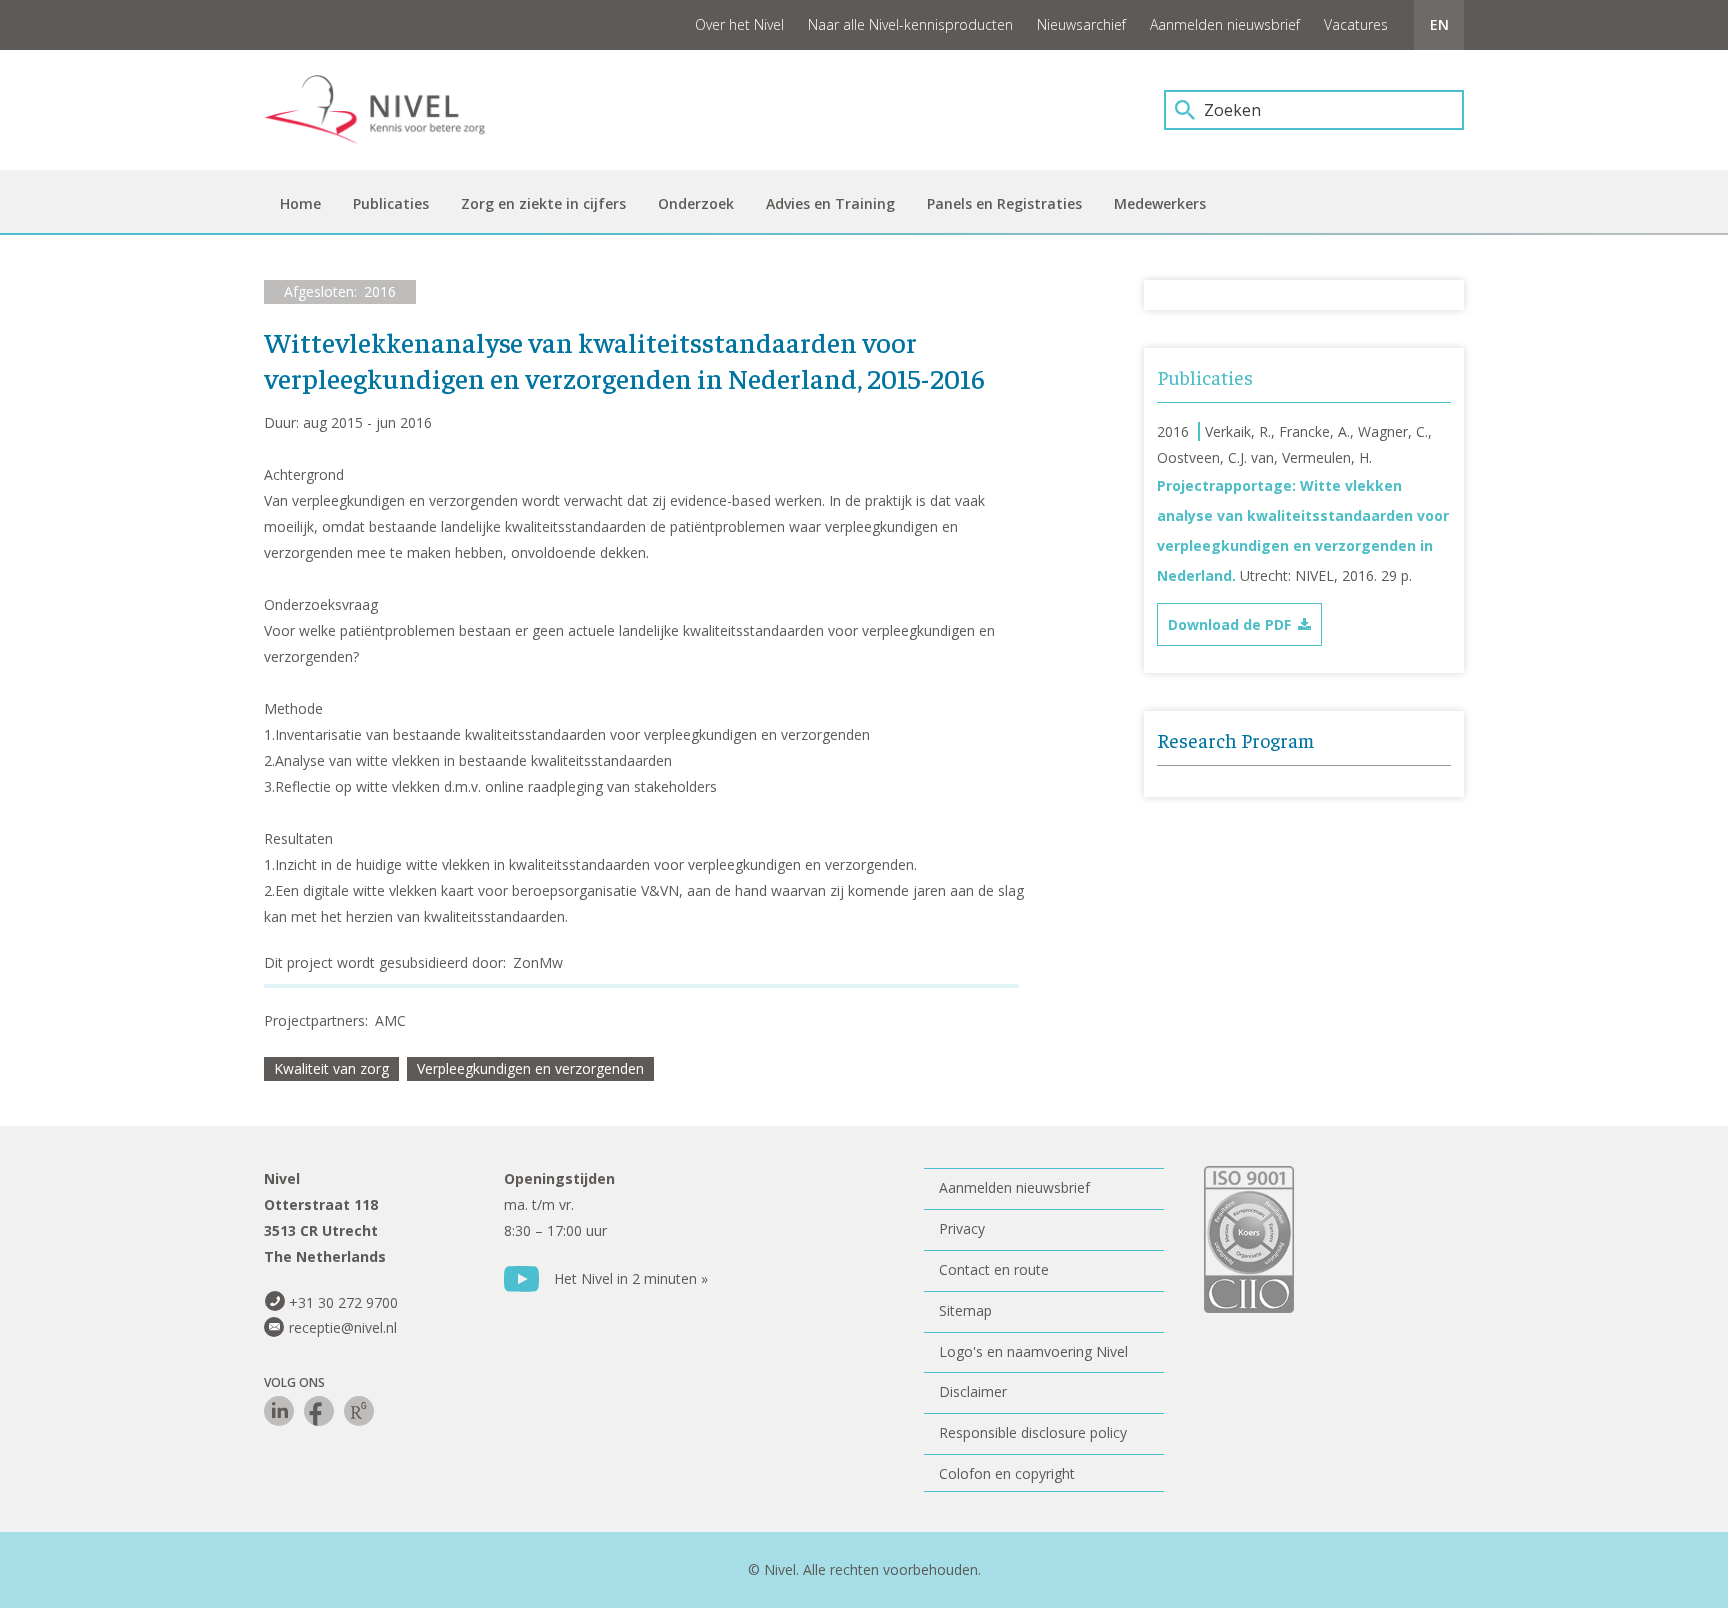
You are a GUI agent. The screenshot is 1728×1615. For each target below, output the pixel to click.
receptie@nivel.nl (343, 1327)
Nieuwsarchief (1081, 24)
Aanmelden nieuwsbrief (1225, 24)
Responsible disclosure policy (1033, 1432)
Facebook (319, 1411)
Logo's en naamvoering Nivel (1033, 1351)
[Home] (389, 110)
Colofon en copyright (1007, 1473)
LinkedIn (279, 1411)
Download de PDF (1229, 624)
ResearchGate (359, 1411)
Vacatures (1356, 24)
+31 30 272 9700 (343, 1302)
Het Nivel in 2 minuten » (631, 1278)
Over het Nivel (739, 24)
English (1439, 25)
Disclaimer (973, 1391)
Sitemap (965, 1310)
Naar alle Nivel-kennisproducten (910, 24)
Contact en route (994, 1269)
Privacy (962, 1228)
